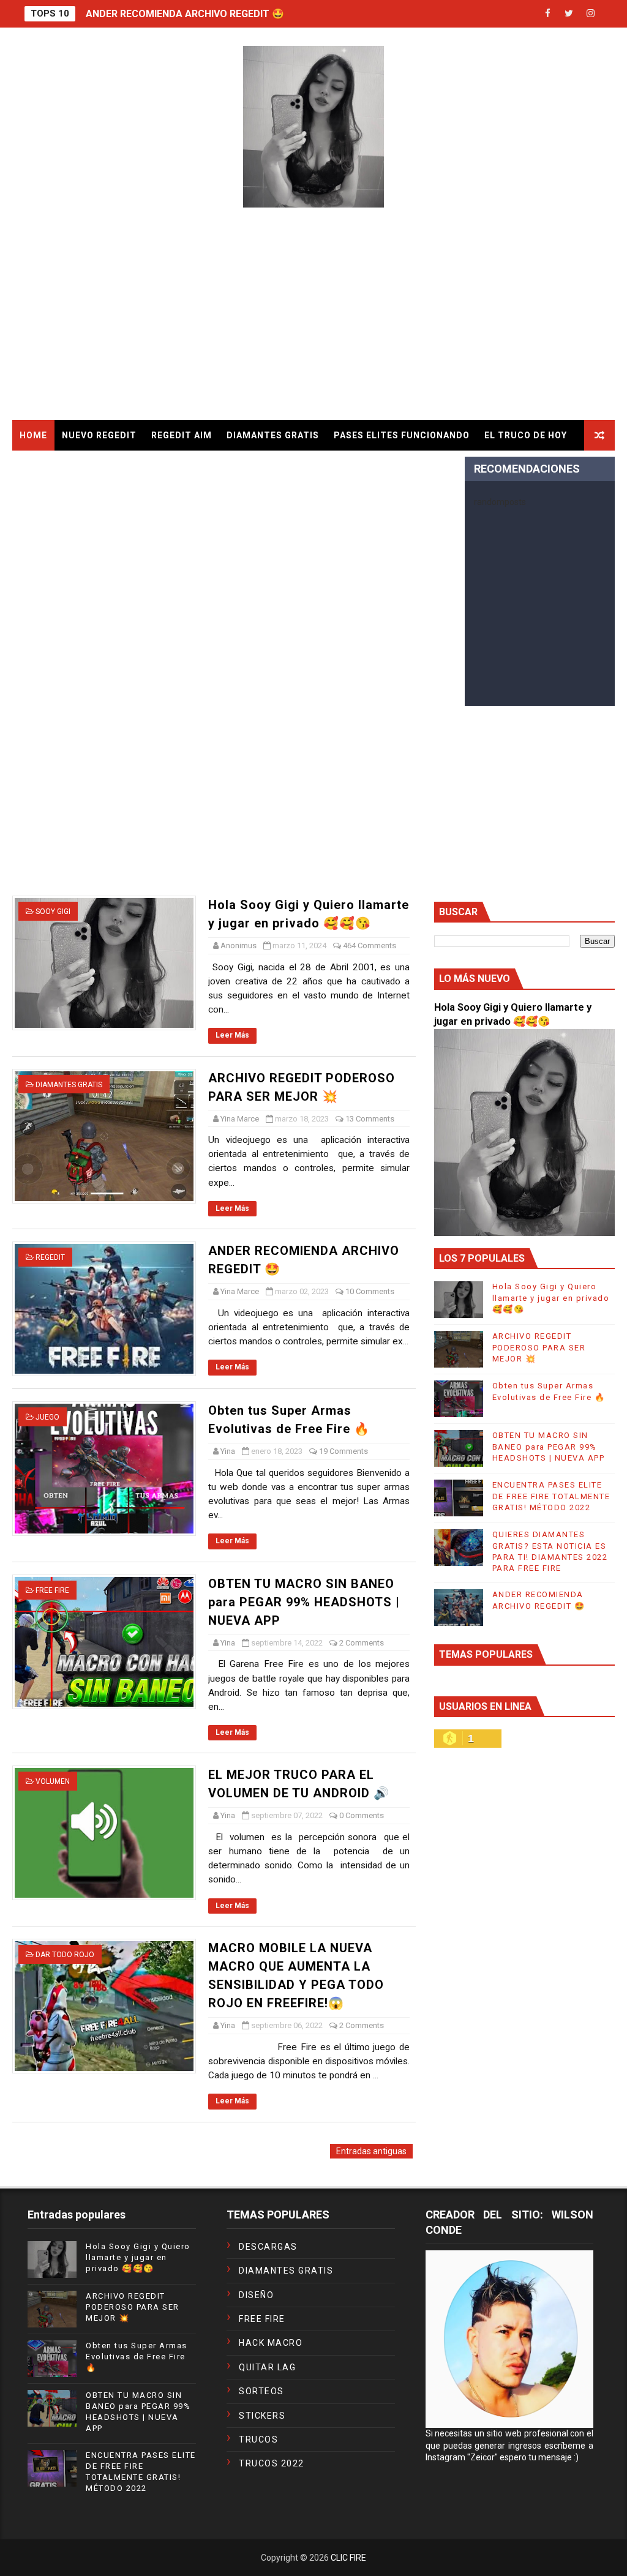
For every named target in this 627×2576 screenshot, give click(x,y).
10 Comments (370, 1291)
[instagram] (590, 14)
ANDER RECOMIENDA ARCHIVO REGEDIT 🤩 (185, 14)
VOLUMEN (53, 1781)
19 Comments (344, 1451)
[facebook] (547, 14)
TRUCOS (258, 2439)
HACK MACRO (271, 2343)
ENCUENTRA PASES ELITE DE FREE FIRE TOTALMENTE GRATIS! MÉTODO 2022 (551, 1496)
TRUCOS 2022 (272, 2463)
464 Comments (370, 945)
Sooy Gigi (53, 912)
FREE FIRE (52, 1590)
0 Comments (362, 1815)
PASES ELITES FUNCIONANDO (402, 435)
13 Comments (370, 1119)
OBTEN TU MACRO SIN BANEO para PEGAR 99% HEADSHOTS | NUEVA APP (304, 1602)
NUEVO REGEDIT (99, 435)
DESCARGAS (268, 2247)
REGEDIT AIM (182, 435)
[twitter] (569, 14)
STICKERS (262, 2416)
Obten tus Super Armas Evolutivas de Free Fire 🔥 (137, 2357)
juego (47, 1417)
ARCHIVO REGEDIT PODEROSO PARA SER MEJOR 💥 (539, 1347)
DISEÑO (256, 2295)
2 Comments (362, 1643)
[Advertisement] (314, 316)
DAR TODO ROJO (65, 1955)
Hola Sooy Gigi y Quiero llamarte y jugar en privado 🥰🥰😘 (551, 1297)
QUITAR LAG (267, 2367)
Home (33, 435)
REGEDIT (50, 1257)
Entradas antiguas (371, 2151)
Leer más (232, 1035)
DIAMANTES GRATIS (273, 435)
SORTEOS (261, 2391)
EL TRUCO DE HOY (526, 435)
